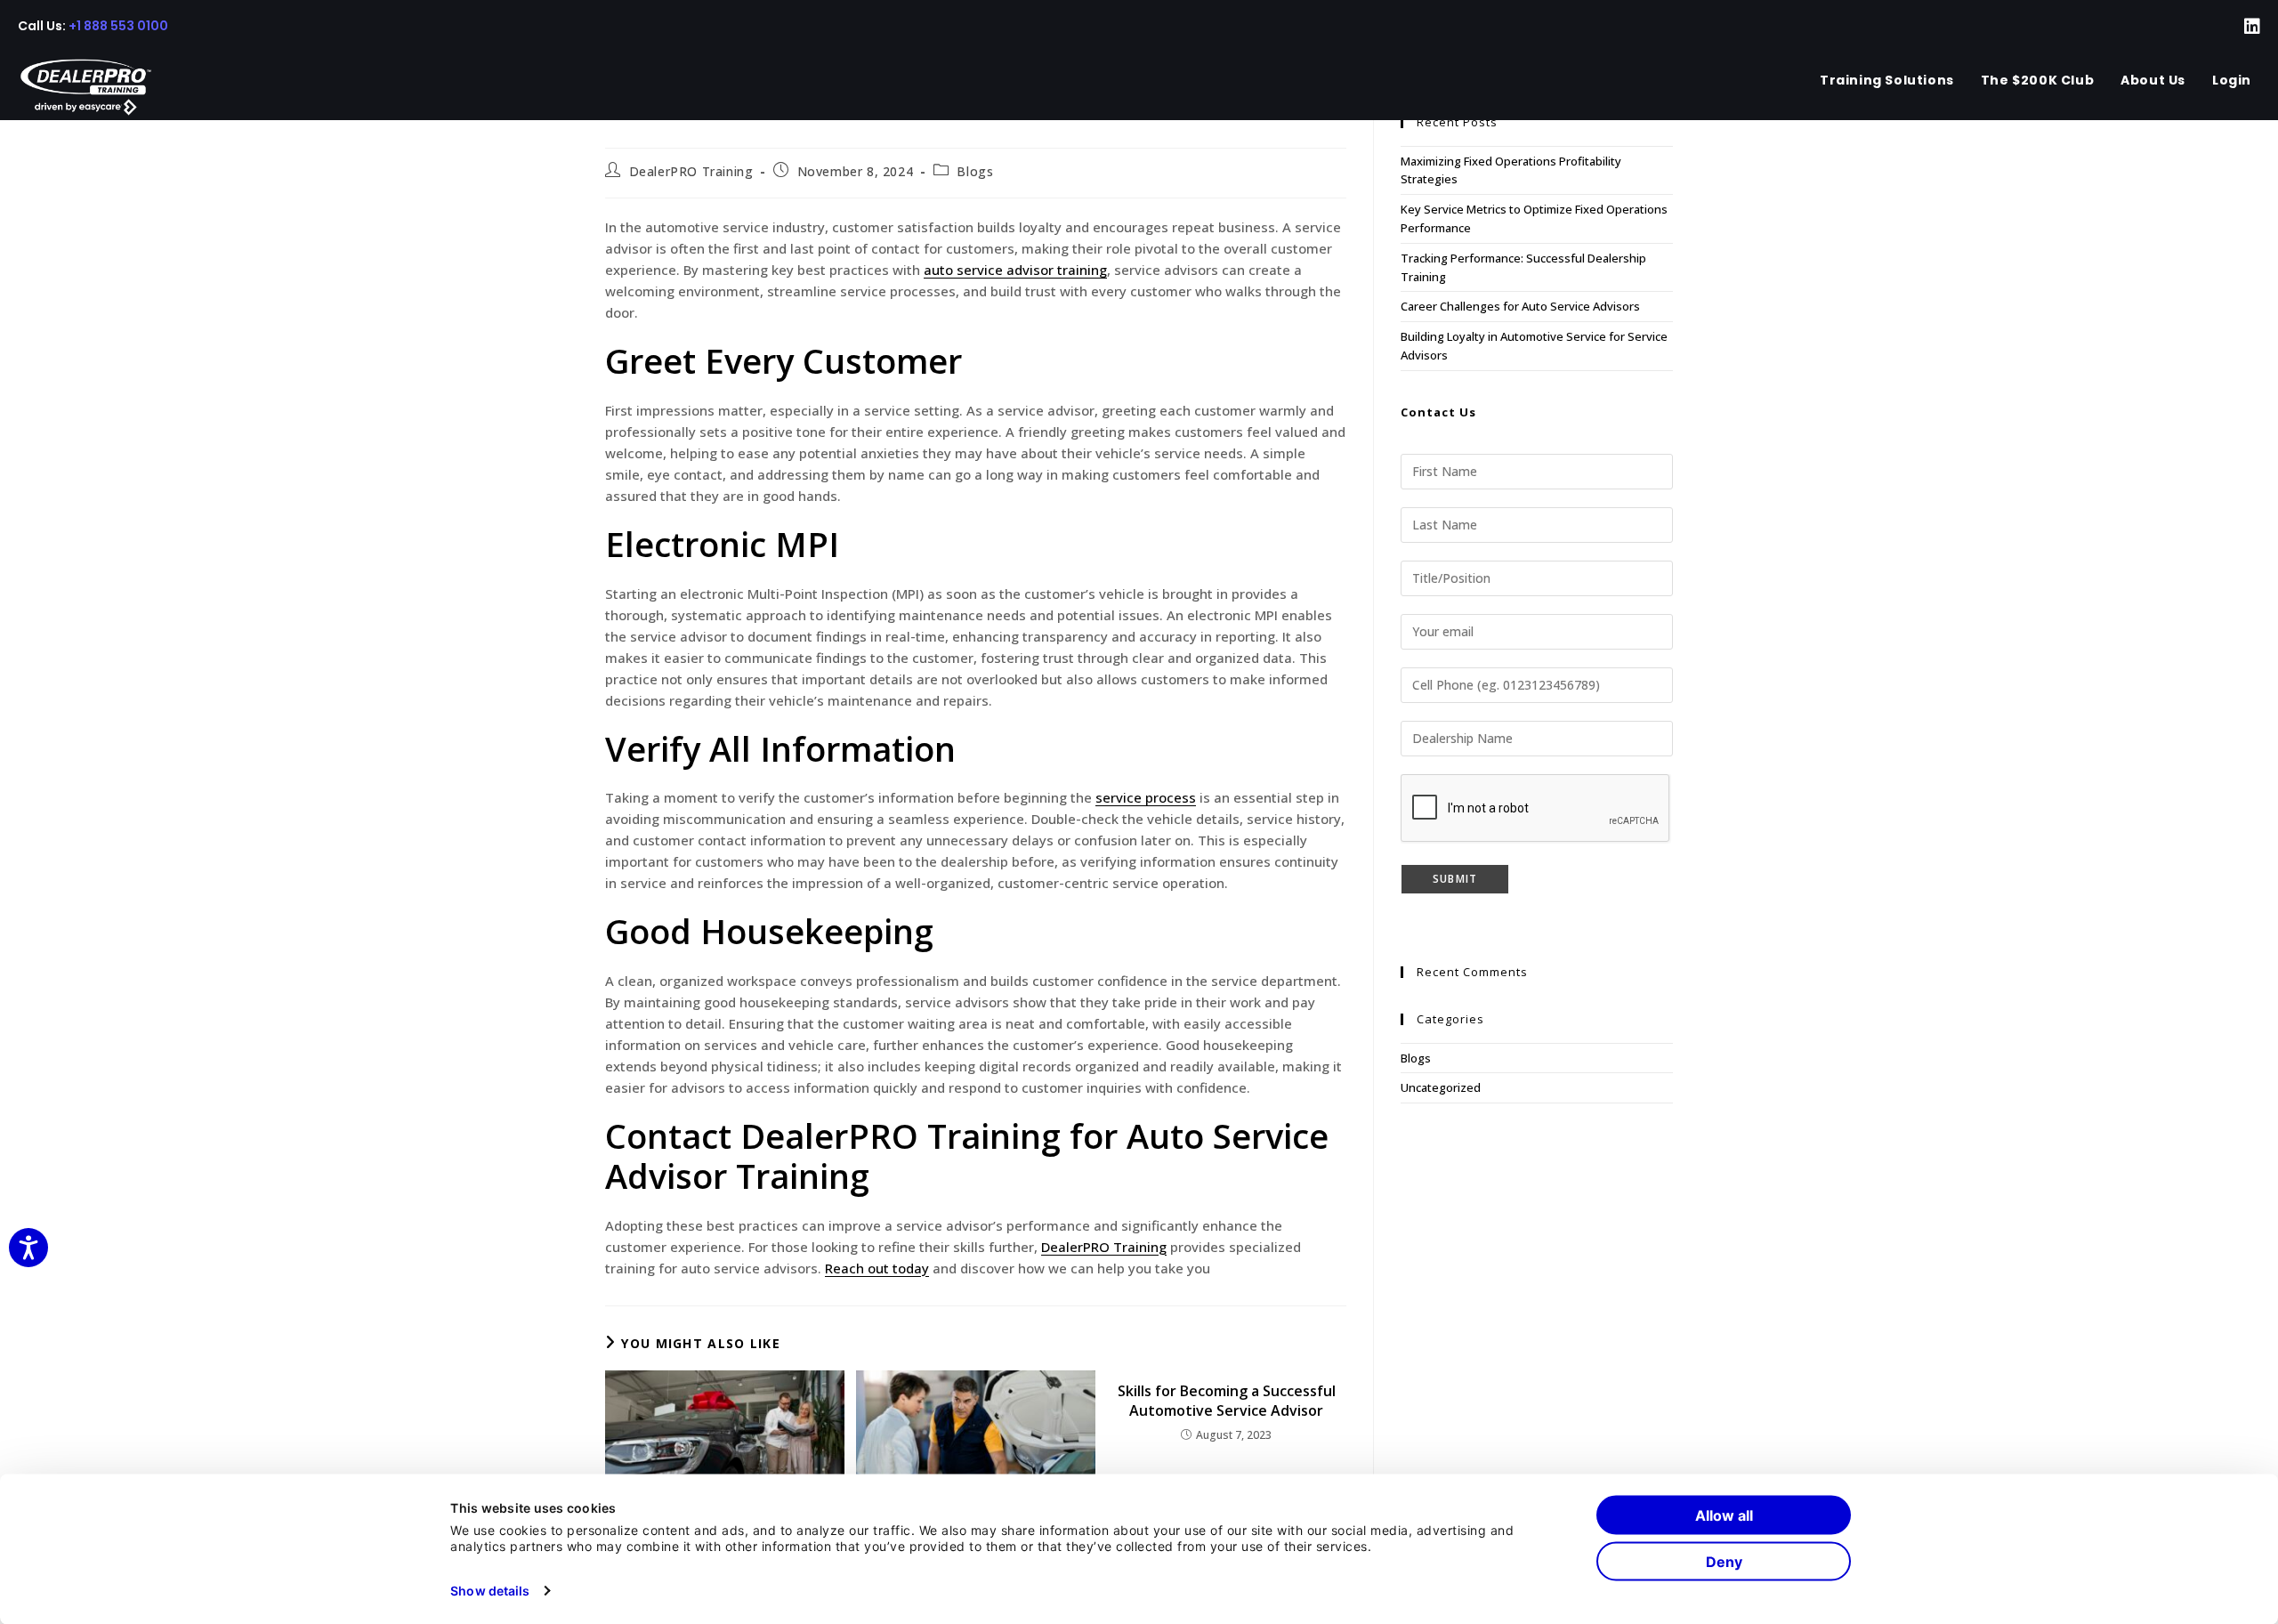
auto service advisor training (1015, 270)
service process (1146, 797)
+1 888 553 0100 (118, 26)
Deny (1724, 1562)
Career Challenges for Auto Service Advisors (1520, 306)
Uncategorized (1441, 1087)
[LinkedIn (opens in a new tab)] (2241, 27)
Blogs (975, 171)
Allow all (1724, 1515)
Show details (490, 1590)
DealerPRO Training (691, 171)
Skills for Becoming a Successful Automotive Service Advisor (1227, 1401)
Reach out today (877, 1268)
